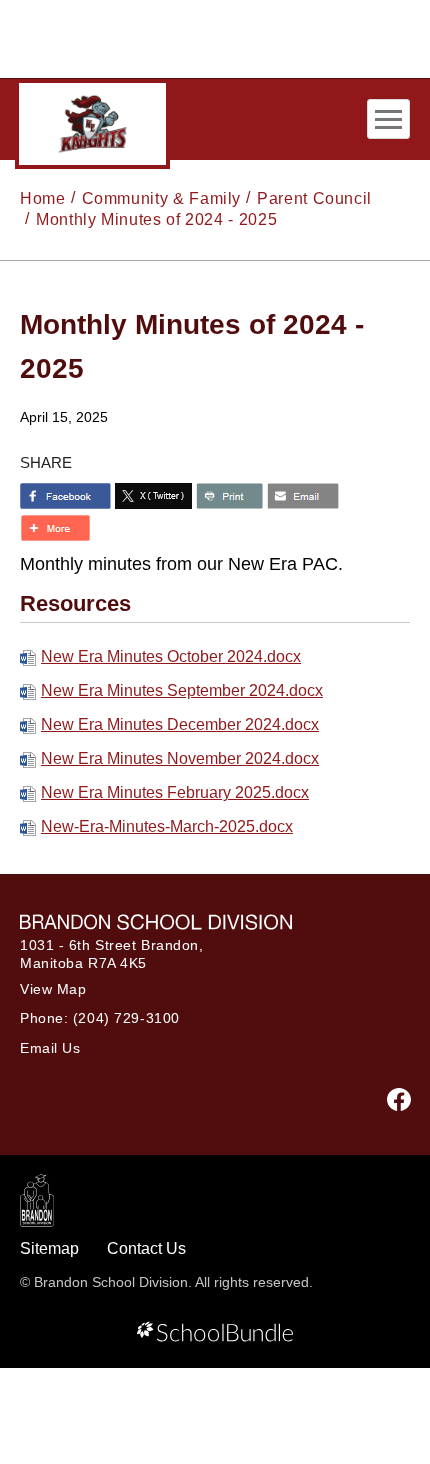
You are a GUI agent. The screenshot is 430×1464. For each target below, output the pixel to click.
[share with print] (229, 496)
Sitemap (49, 1248)
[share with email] (303, 496)
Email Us (50, 1048)
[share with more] (55, 528)
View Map (53, 989)
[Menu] (388, 119)
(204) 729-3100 (126, 1018)
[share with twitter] (153, 496)
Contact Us (146, 1248)
